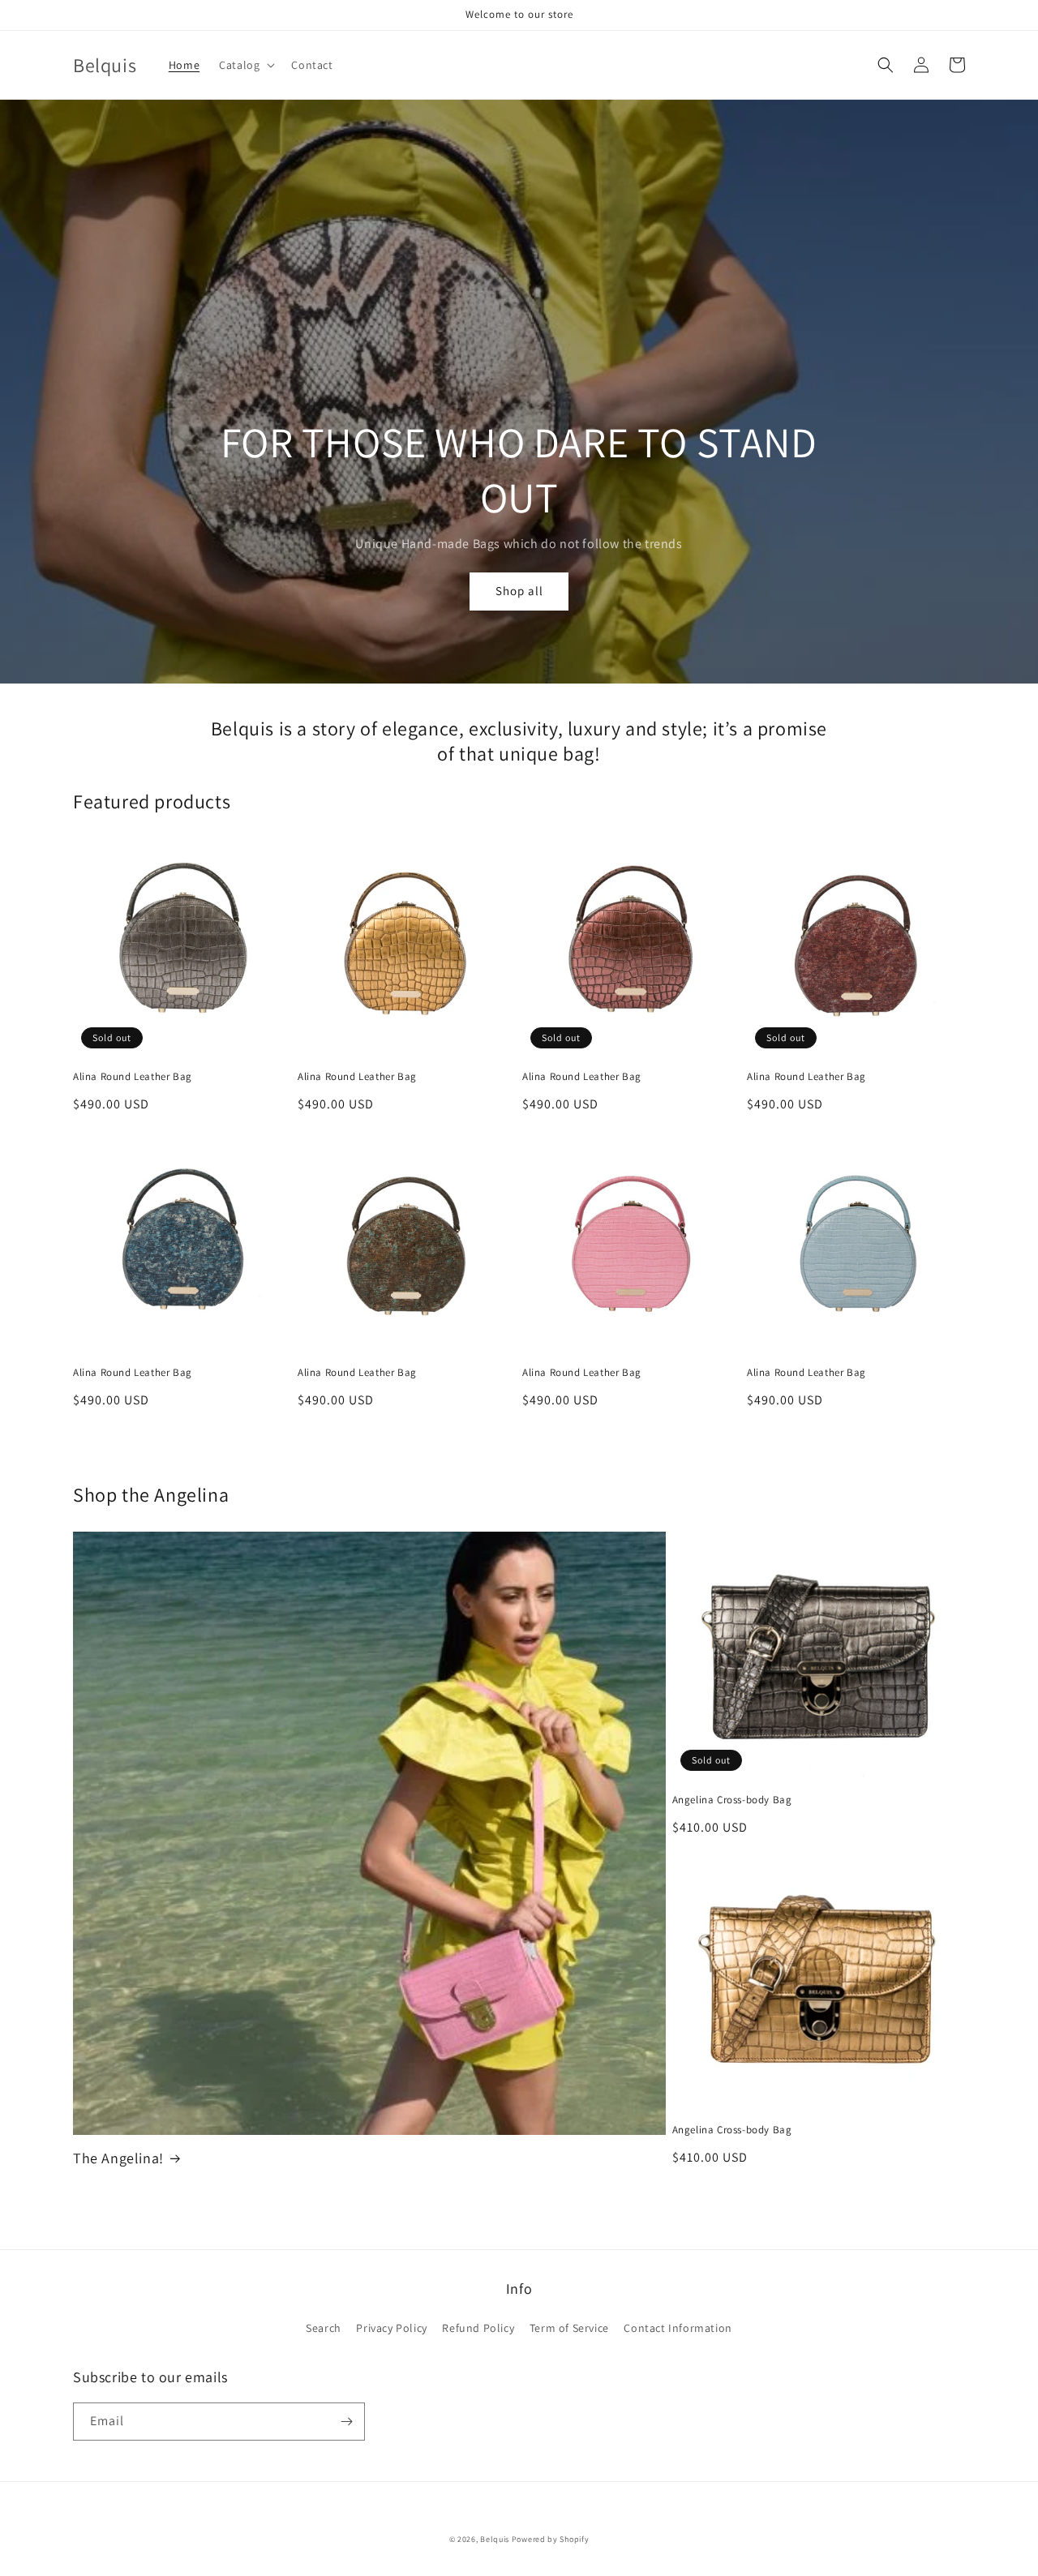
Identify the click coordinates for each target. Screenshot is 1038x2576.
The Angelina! (118, 2158)
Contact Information (678, 2328)
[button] (245, 65)
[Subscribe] (346, 2422)
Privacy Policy (391, 2328)
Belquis (496, 2539)
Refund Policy (478, 2328)
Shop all (519, 591)
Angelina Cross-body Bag (732, 1800)
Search (324, 2328)
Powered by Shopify (551, 2539)
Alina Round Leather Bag (133, 1077)
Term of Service (569, 2328)
